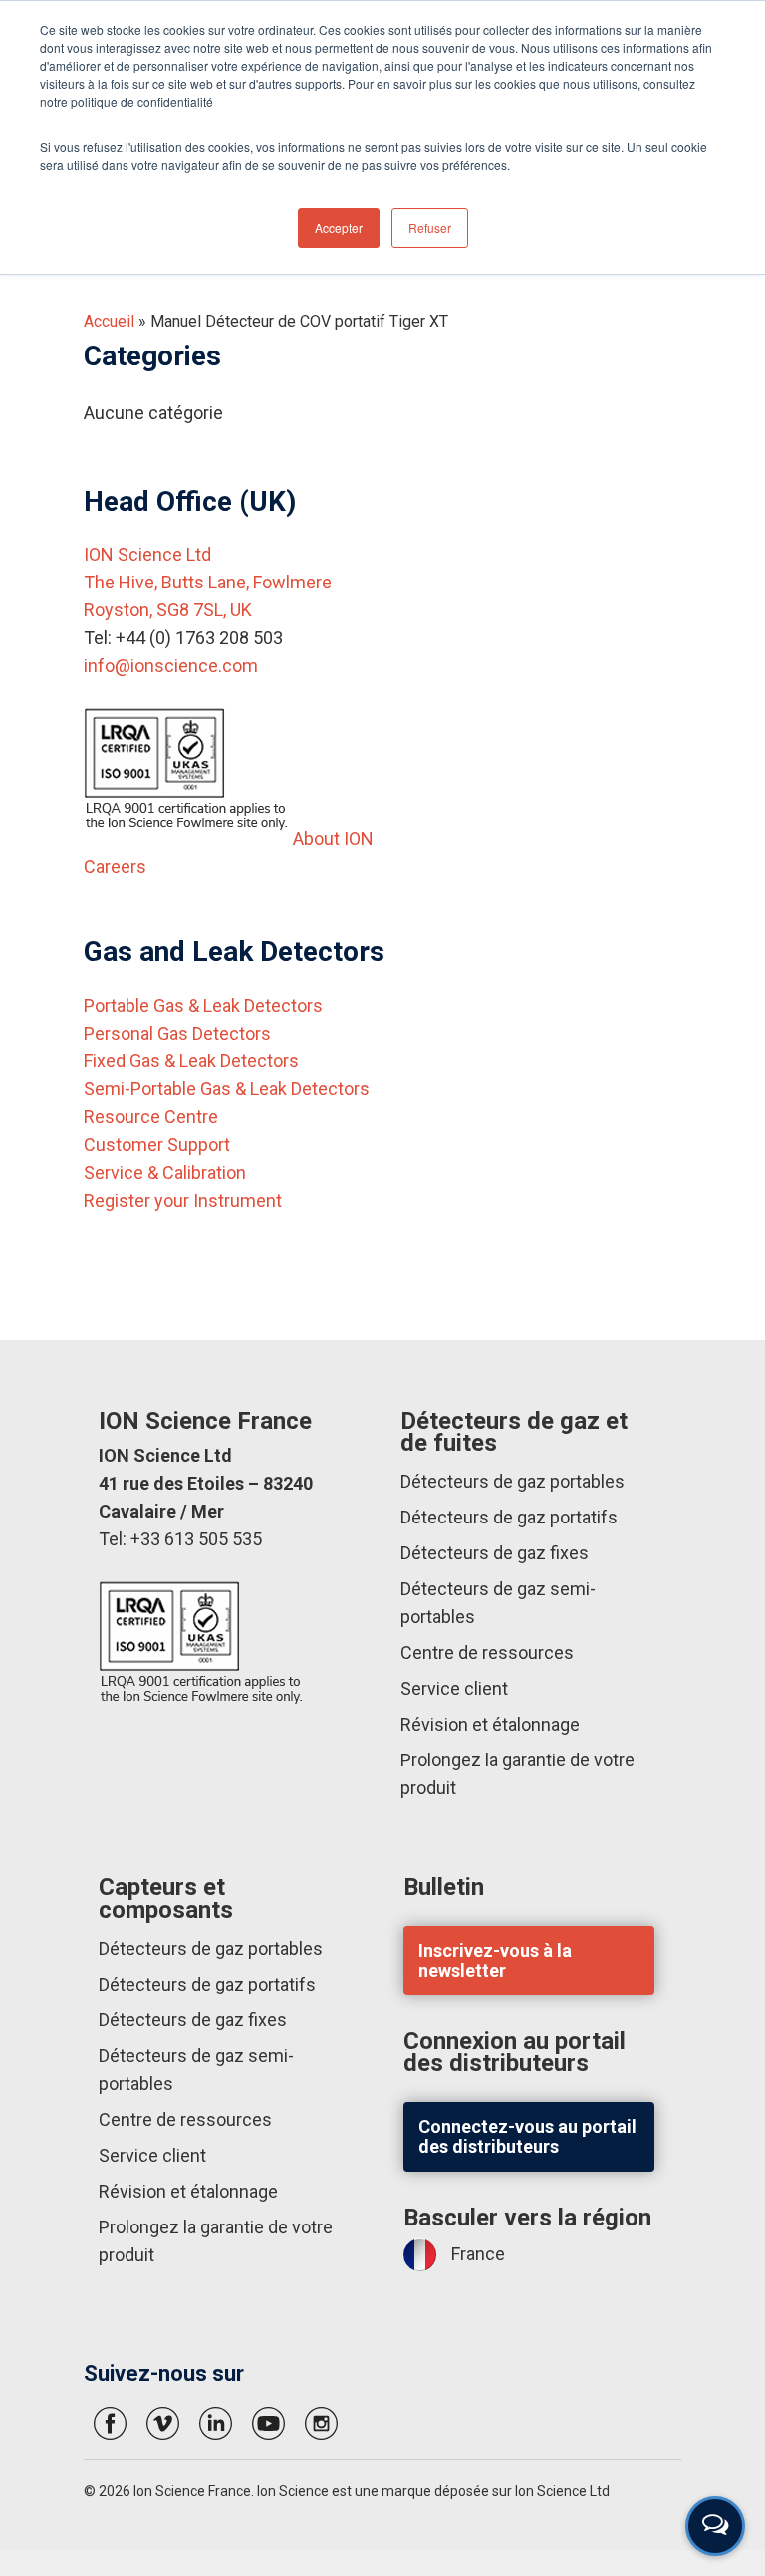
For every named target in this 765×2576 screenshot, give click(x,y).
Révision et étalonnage (490, 1724)
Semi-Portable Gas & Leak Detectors (227, 1089)
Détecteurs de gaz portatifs (509, 1517)
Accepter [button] (339, 228)
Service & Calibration (165, 1172)
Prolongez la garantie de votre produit (517, 1774)
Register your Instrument (183, 1200)
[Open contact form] (715, 2526)
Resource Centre (151, 1117)
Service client (454, 1688)
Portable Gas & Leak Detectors (203, 1005)
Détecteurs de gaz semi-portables (498, 1603)
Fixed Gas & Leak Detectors (191, 1061)
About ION (333, 839)
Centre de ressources (487, 1652)
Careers (115, 867)
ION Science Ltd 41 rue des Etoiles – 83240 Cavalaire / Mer (206, 1483)
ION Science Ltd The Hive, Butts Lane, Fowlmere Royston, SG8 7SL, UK (208, 582)
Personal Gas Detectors (177, 1033)
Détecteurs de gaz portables (512, 1481)
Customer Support (157, 1145)
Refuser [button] (430, 228)
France (478, 2254)
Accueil (109, 321)
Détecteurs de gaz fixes (495, 1553)
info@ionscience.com (171, 666)
